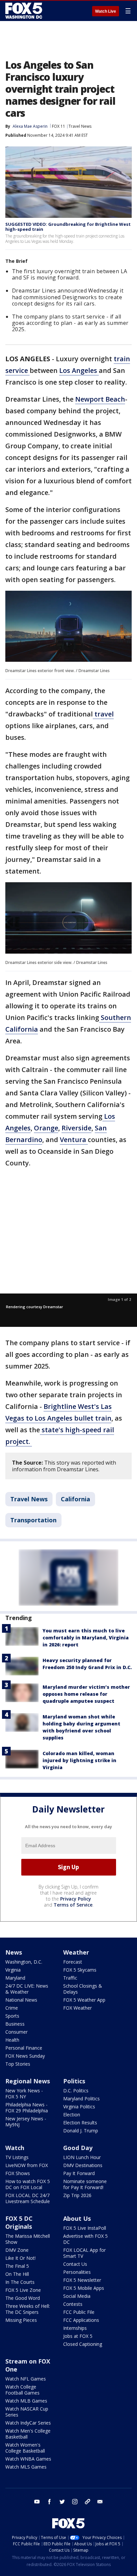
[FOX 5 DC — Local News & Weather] (25, 11)
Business (15, 2024)
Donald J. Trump (81, 2131)
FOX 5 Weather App (84, 2000)
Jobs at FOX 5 (78, 2336)
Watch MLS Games (26, 2467)
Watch (15, 2148)
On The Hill (17, 2274)
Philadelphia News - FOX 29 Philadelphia (27, 2108)
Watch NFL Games (26, 2379)
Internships (75, 2328)
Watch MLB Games (26, 2401)
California (75, 1499)
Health (12, 2040)
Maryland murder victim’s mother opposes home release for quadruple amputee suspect (86, 1694)
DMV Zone (17, 2250)
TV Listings (17, 2157)
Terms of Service (73, 1905)
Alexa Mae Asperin (30, 126)
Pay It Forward (79, 2173)
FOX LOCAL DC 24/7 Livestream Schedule (28, 2198)
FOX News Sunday (25, 2056)
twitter (62, 2502)
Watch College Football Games (22, 2390)
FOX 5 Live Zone (23, 2290)
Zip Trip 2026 (77, 2195)
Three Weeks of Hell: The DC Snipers (28, 2309)
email (100, 2502)
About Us (77, 2218)
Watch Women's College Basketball (25, 2448)
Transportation (33, 1520)
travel (103, 714)
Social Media (77, 2296)
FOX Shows (18, 2173)
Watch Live (106, 11)
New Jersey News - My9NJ (26, 2122)
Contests (73, 2304)
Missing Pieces (21, 2320)
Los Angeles (79, 370)
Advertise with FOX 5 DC (85, 2239)
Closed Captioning (83, 2344)
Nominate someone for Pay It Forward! (85, 2184)
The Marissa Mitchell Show (28, 2239)
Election (72, 2115)
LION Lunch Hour (82, 2157)
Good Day (78, 2148)
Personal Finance (24, 2048)
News (14, 1952)
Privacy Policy (76, 1899)
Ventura (74, 1140)
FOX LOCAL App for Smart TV (84, 2253)
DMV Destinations (83, 2165)
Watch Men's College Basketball (28, 2434)
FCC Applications (81, 2320)
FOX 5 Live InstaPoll (85, 2228)
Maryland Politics (81, 2099)
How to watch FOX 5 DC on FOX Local (28, 2184)
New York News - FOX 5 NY (24, 2094)
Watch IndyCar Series (28, 2423)
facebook (50, 2502)
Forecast (73, 1962)
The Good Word (23, 2298)
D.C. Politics (76, 2091)
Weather (76, 1952)
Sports (12, 2016)
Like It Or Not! (20, 2258)
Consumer (16, 2032)
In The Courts (20, 2282)
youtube (37, 2502)
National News (21, 2000)
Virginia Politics (79, 2107)
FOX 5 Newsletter (82, 2280)
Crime (12, 2008)
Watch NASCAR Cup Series (27, 2412)
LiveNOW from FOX (27, 2165)
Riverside (76, 1128)
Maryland (15, 1978)
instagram (75, 2502)
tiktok (87, 2502)
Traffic (70, 1978)
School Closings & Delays (83, 1989)
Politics (74, 2081)
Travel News (80, 126)
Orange (46, 1128)
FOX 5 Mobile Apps (84, 2288)
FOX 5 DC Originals (19, 2222)
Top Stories (18, 2064)
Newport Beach (100, 399)
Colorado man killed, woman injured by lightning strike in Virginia (79, 1760)
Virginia (13, 1970)
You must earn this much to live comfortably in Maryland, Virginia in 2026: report (86, 1638)
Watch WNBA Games (28, 2459)
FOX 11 (59, 126)
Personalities (77, 2272)
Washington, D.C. (24, 1962)
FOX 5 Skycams (80, 1970)
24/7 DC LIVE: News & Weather (27, 1989)
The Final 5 (17, 2266)
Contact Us (75, 2264)
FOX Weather (77, 2008)
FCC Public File (79, 2312)
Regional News (28, 2081)
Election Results (80, 2123)
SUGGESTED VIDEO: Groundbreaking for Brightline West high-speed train (68, 227)
